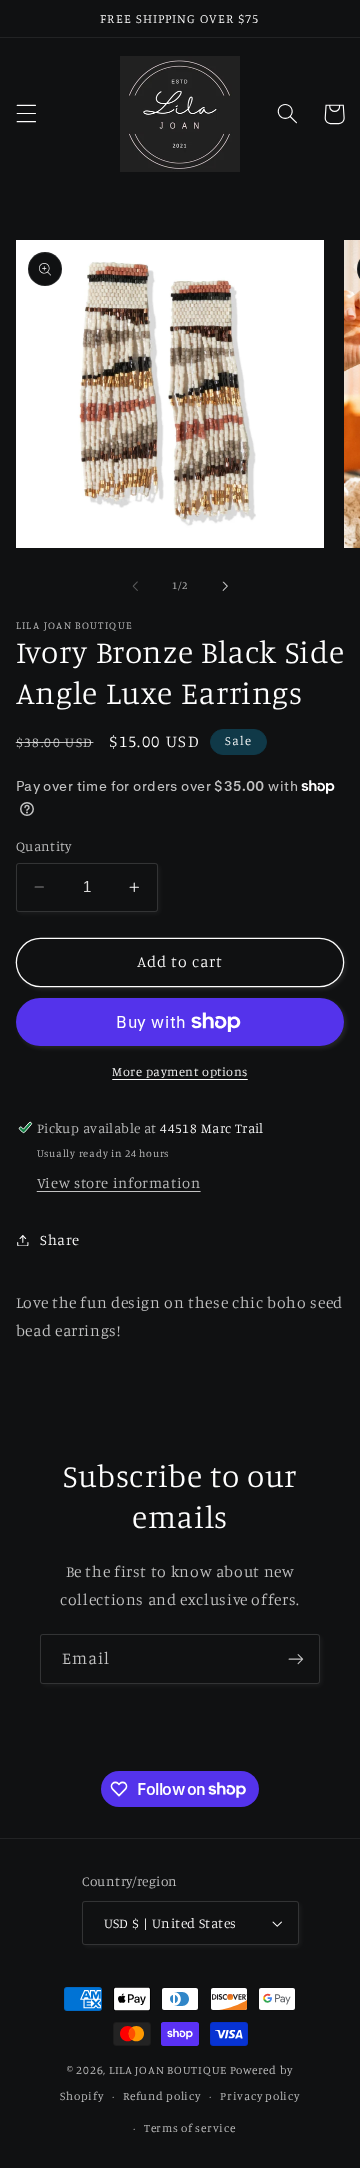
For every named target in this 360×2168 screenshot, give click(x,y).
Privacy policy (259, 2096)
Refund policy (162, 2096)
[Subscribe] (296, 1658)
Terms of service (190, 2128)
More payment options (180, 1071)
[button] (26, 114)
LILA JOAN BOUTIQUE (168, 2070)
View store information (119, 1182)
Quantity (43, 846)
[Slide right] (225, 586)
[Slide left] (135, 586)
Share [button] (60, 1239)
